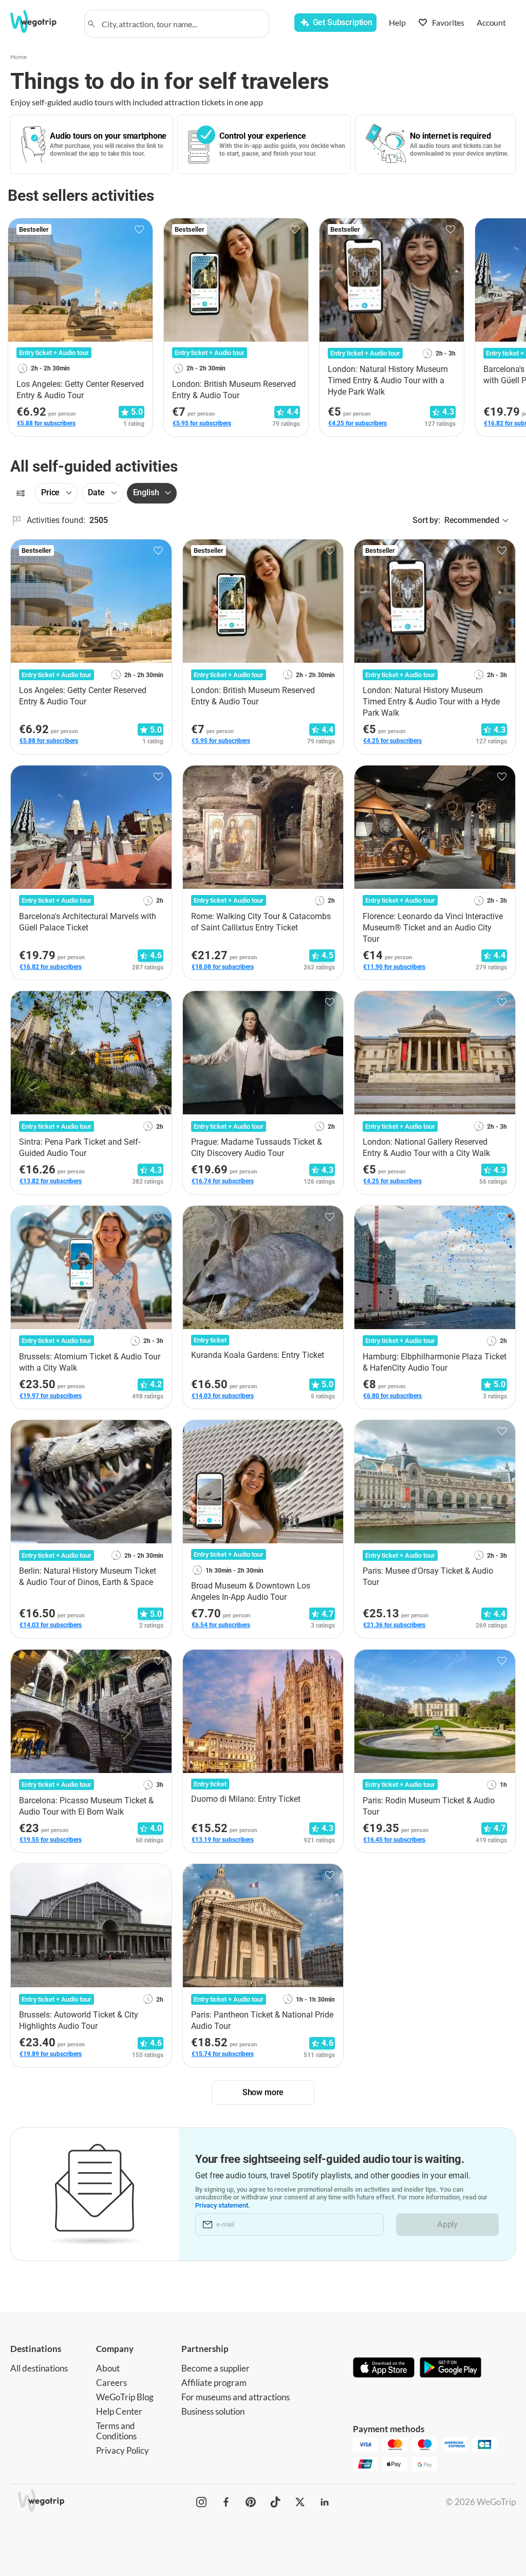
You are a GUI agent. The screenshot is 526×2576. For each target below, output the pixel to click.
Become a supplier (215, 2368)
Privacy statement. (223, 2205)
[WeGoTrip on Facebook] (226, 2502)
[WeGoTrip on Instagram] (201, 2502)
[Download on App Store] (384, 2368)
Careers (111, 2383)
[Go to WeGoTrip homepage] (41, 22)
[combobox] (181, 24)
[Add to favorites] (139, 230)
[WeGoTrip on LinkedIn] (325, 2502)
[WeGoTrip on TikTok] (275, 2502)
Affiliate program (214, 2383)
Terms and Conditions (116, 2431)
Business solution (213, 2411)
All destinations (39, 2368)
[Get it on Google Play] (450, 2368)
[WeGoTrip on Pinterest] (251, 2502)
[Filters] (21, 493)
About (108, 2368)
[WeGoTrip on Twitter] (300, 2502)
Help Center (119, 2411)
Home (18, 57)
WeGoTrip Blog (125, 2397)
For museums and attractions (236, 2397)
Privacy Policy (123, 2450)
